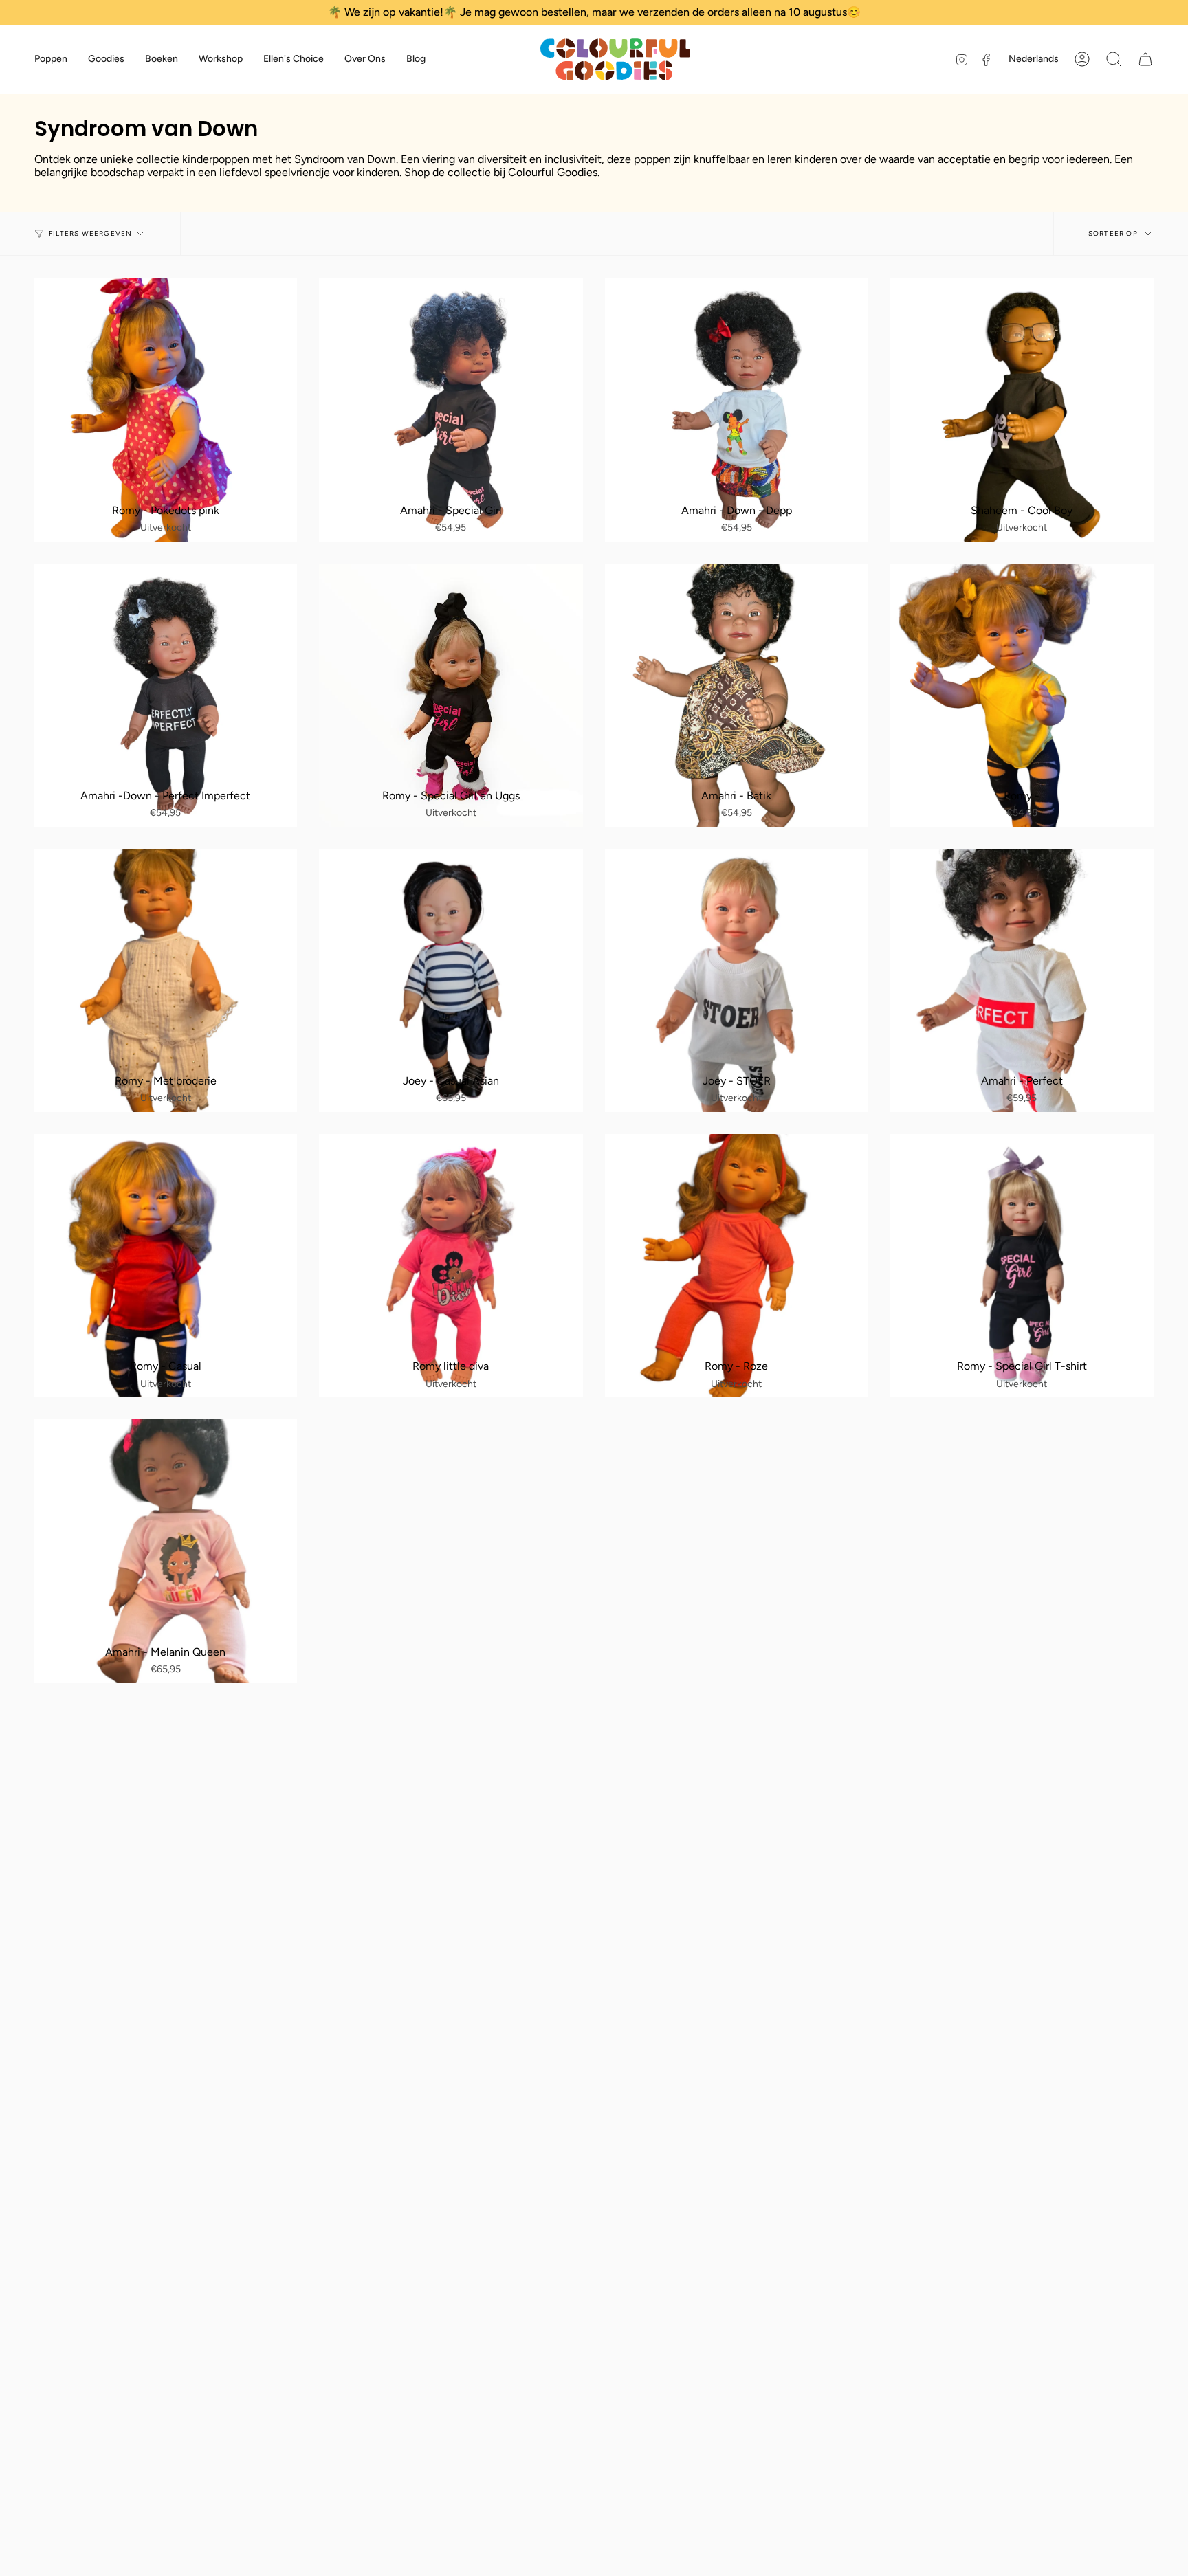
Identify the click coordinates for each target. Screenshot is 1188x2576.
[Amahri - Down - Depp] (737, 409)
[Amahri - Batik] (737, 695)
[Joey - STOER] (737, 980)
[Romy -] (1022, 695)
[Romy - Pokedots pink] (165, 409)
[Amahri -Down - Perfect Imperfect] (165, 695)
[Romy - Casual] (165, 1266)
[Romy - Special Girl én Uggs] (451, 695)
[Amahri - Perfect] (1022, 980)
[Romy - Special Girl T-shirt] (1022, 1266)
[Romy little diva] (451, 1266)
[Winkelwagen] (1145, 59)
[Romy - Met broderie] (165, 980)
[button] (51, 59)
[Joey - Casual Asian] (451, 980)
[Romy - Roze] (737, 1266)
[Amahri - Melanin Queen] (165, 1551)
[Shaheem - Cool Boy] (1022, 409)
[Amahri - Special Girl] (451, 409)
